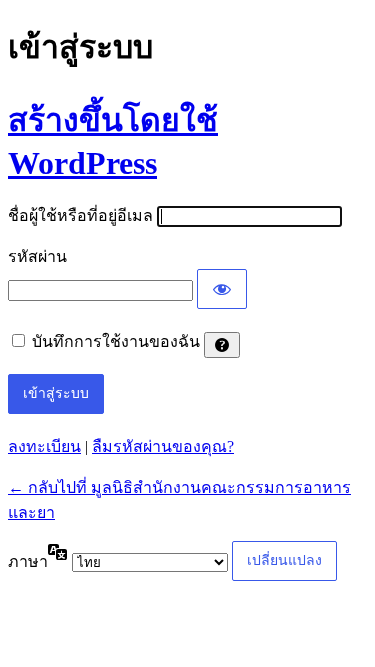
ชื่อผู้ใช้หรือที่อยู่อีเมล (80, 215)
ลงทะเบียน (44, 446)
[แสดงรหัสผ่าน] (222, 289)
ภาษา (28, 561)
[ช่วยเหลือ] (222, 345)
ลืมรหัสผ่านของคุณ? (163, 446)
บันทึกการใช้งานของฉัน (116, 341)
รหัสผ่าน (37, 256)
